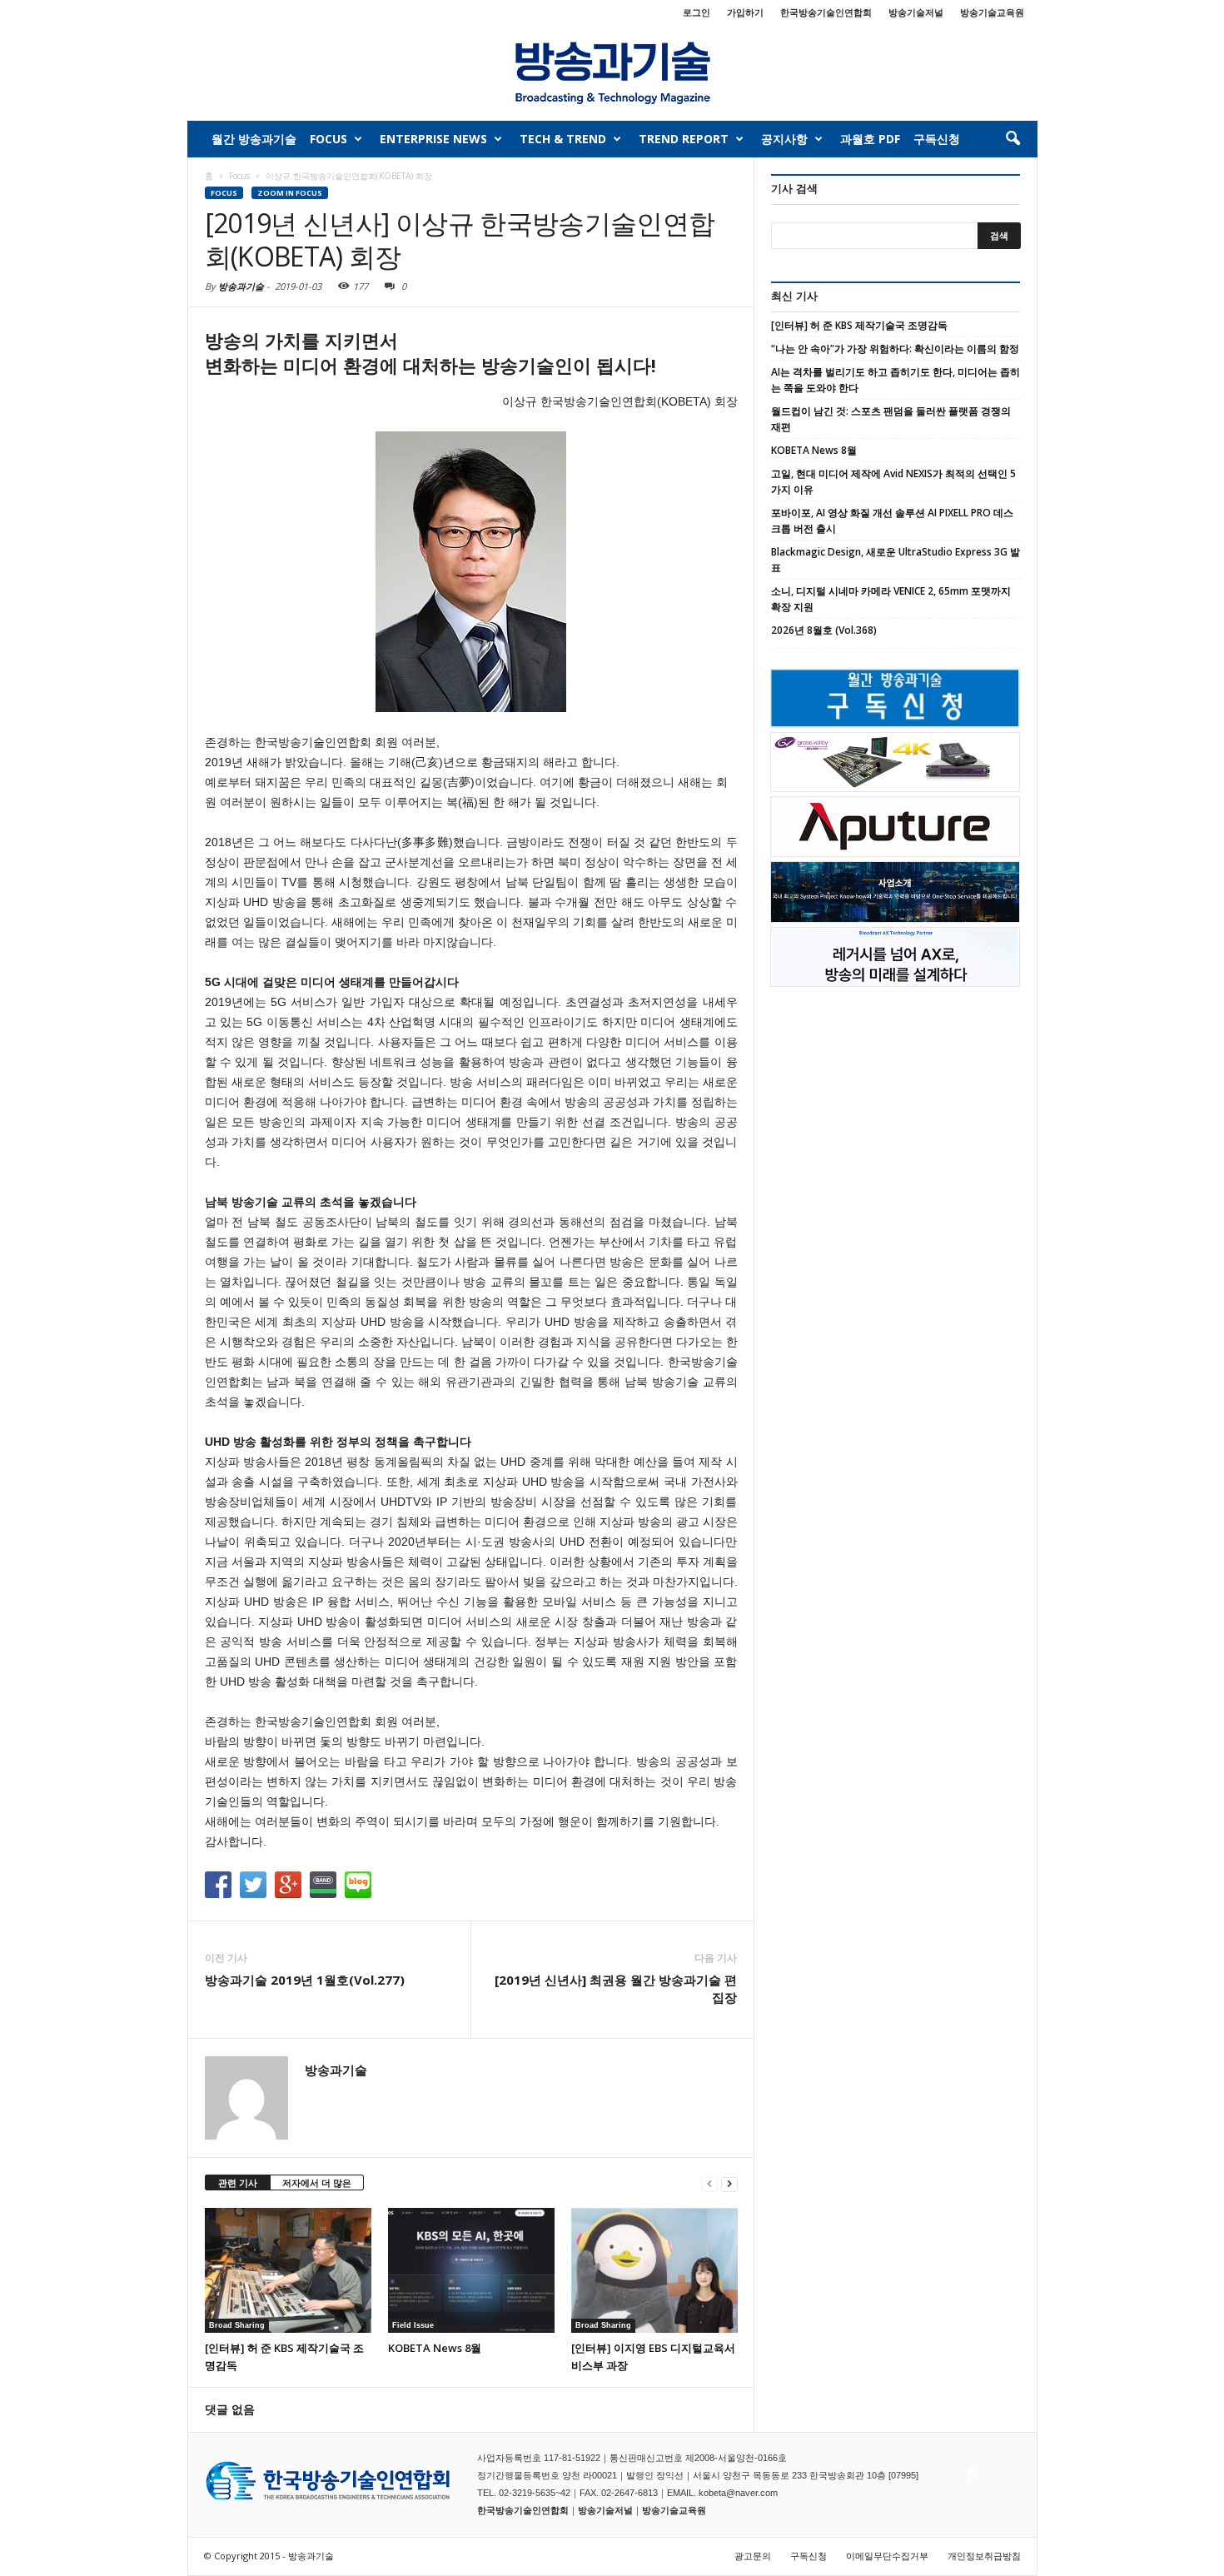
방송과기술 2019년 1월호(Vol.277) (305, 1980)
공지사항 (784, 139)
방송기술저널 (916, 12)
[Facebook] (968, 2469)
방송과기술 (241, 286)
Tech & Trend (563, 139)
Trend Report (684, 139)
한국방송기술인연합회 (826, 12)
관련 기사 (238, 2182)
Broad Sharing (237, 2325)
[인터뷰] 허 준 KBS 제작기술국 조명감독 (859, 325)
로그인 (697, 12)
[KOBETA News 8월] (471, 2270)
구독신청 (937, 139)
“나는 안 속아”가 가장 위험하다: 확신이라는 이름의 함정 (895, 349)
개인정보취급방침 (984, 2556)
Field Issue (413, 2325)
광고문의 (753, 2556)
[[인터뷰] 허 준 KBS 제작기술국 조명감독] (288, 2270)
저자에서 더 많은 (317, 2182)
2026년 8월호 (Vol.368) (824, 630)
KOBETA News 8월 (435, 2348)
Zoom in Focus (290, 193)
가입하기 (745, 12)
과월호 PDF (870, 139)
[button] (1013, 139)
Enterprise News (433, 139)
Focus (328, 139)
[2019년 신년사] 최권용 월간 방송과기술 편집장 (616, 1988)
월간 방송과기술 (254, 139)
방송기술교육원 (992, 12)
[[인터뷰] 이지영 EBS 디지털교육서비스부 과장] (654, 2270)
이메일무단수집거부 (887, 2556)
